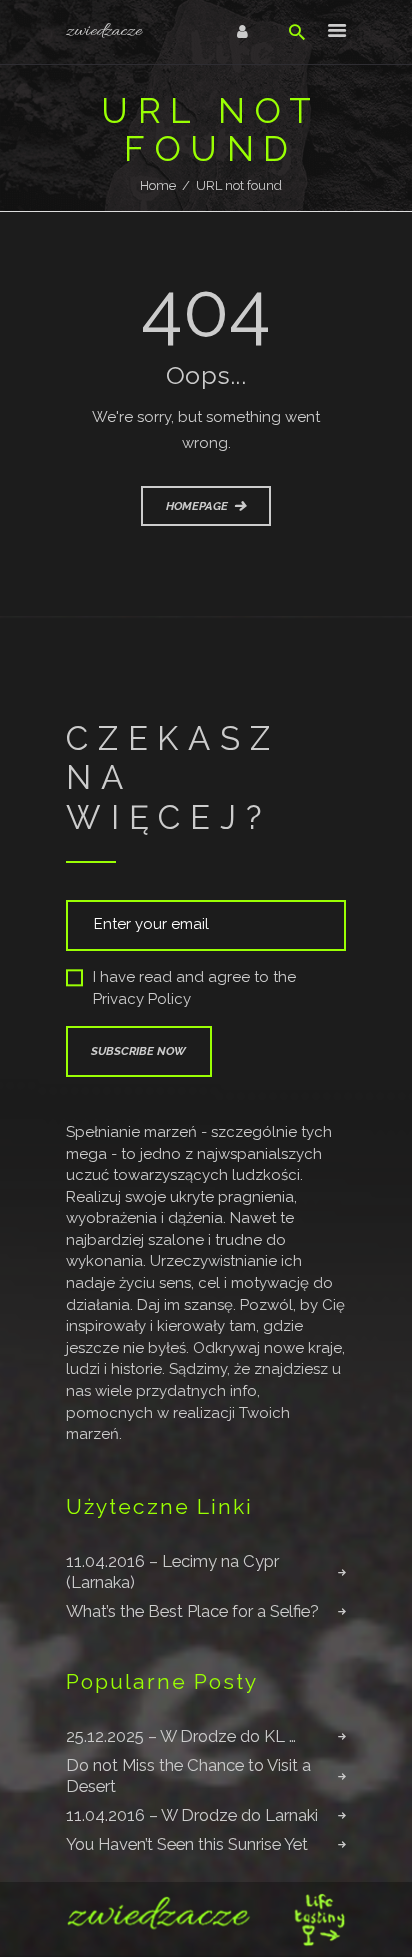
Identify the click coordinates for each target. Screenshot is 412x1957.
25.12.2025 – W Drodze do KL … (181, 1736)
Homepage (197, 506)
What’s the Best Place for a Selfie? (192, 1611)
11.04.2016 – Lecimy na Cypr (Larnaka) (172, 1571)
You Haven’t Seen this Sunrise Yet (187, 1844)
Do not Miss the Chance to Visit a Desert (188, 1775)
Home (158, 185)
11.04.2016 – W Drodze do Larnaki (192, 1815)
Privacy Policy (142, 999)
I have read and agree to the (194, 988)
